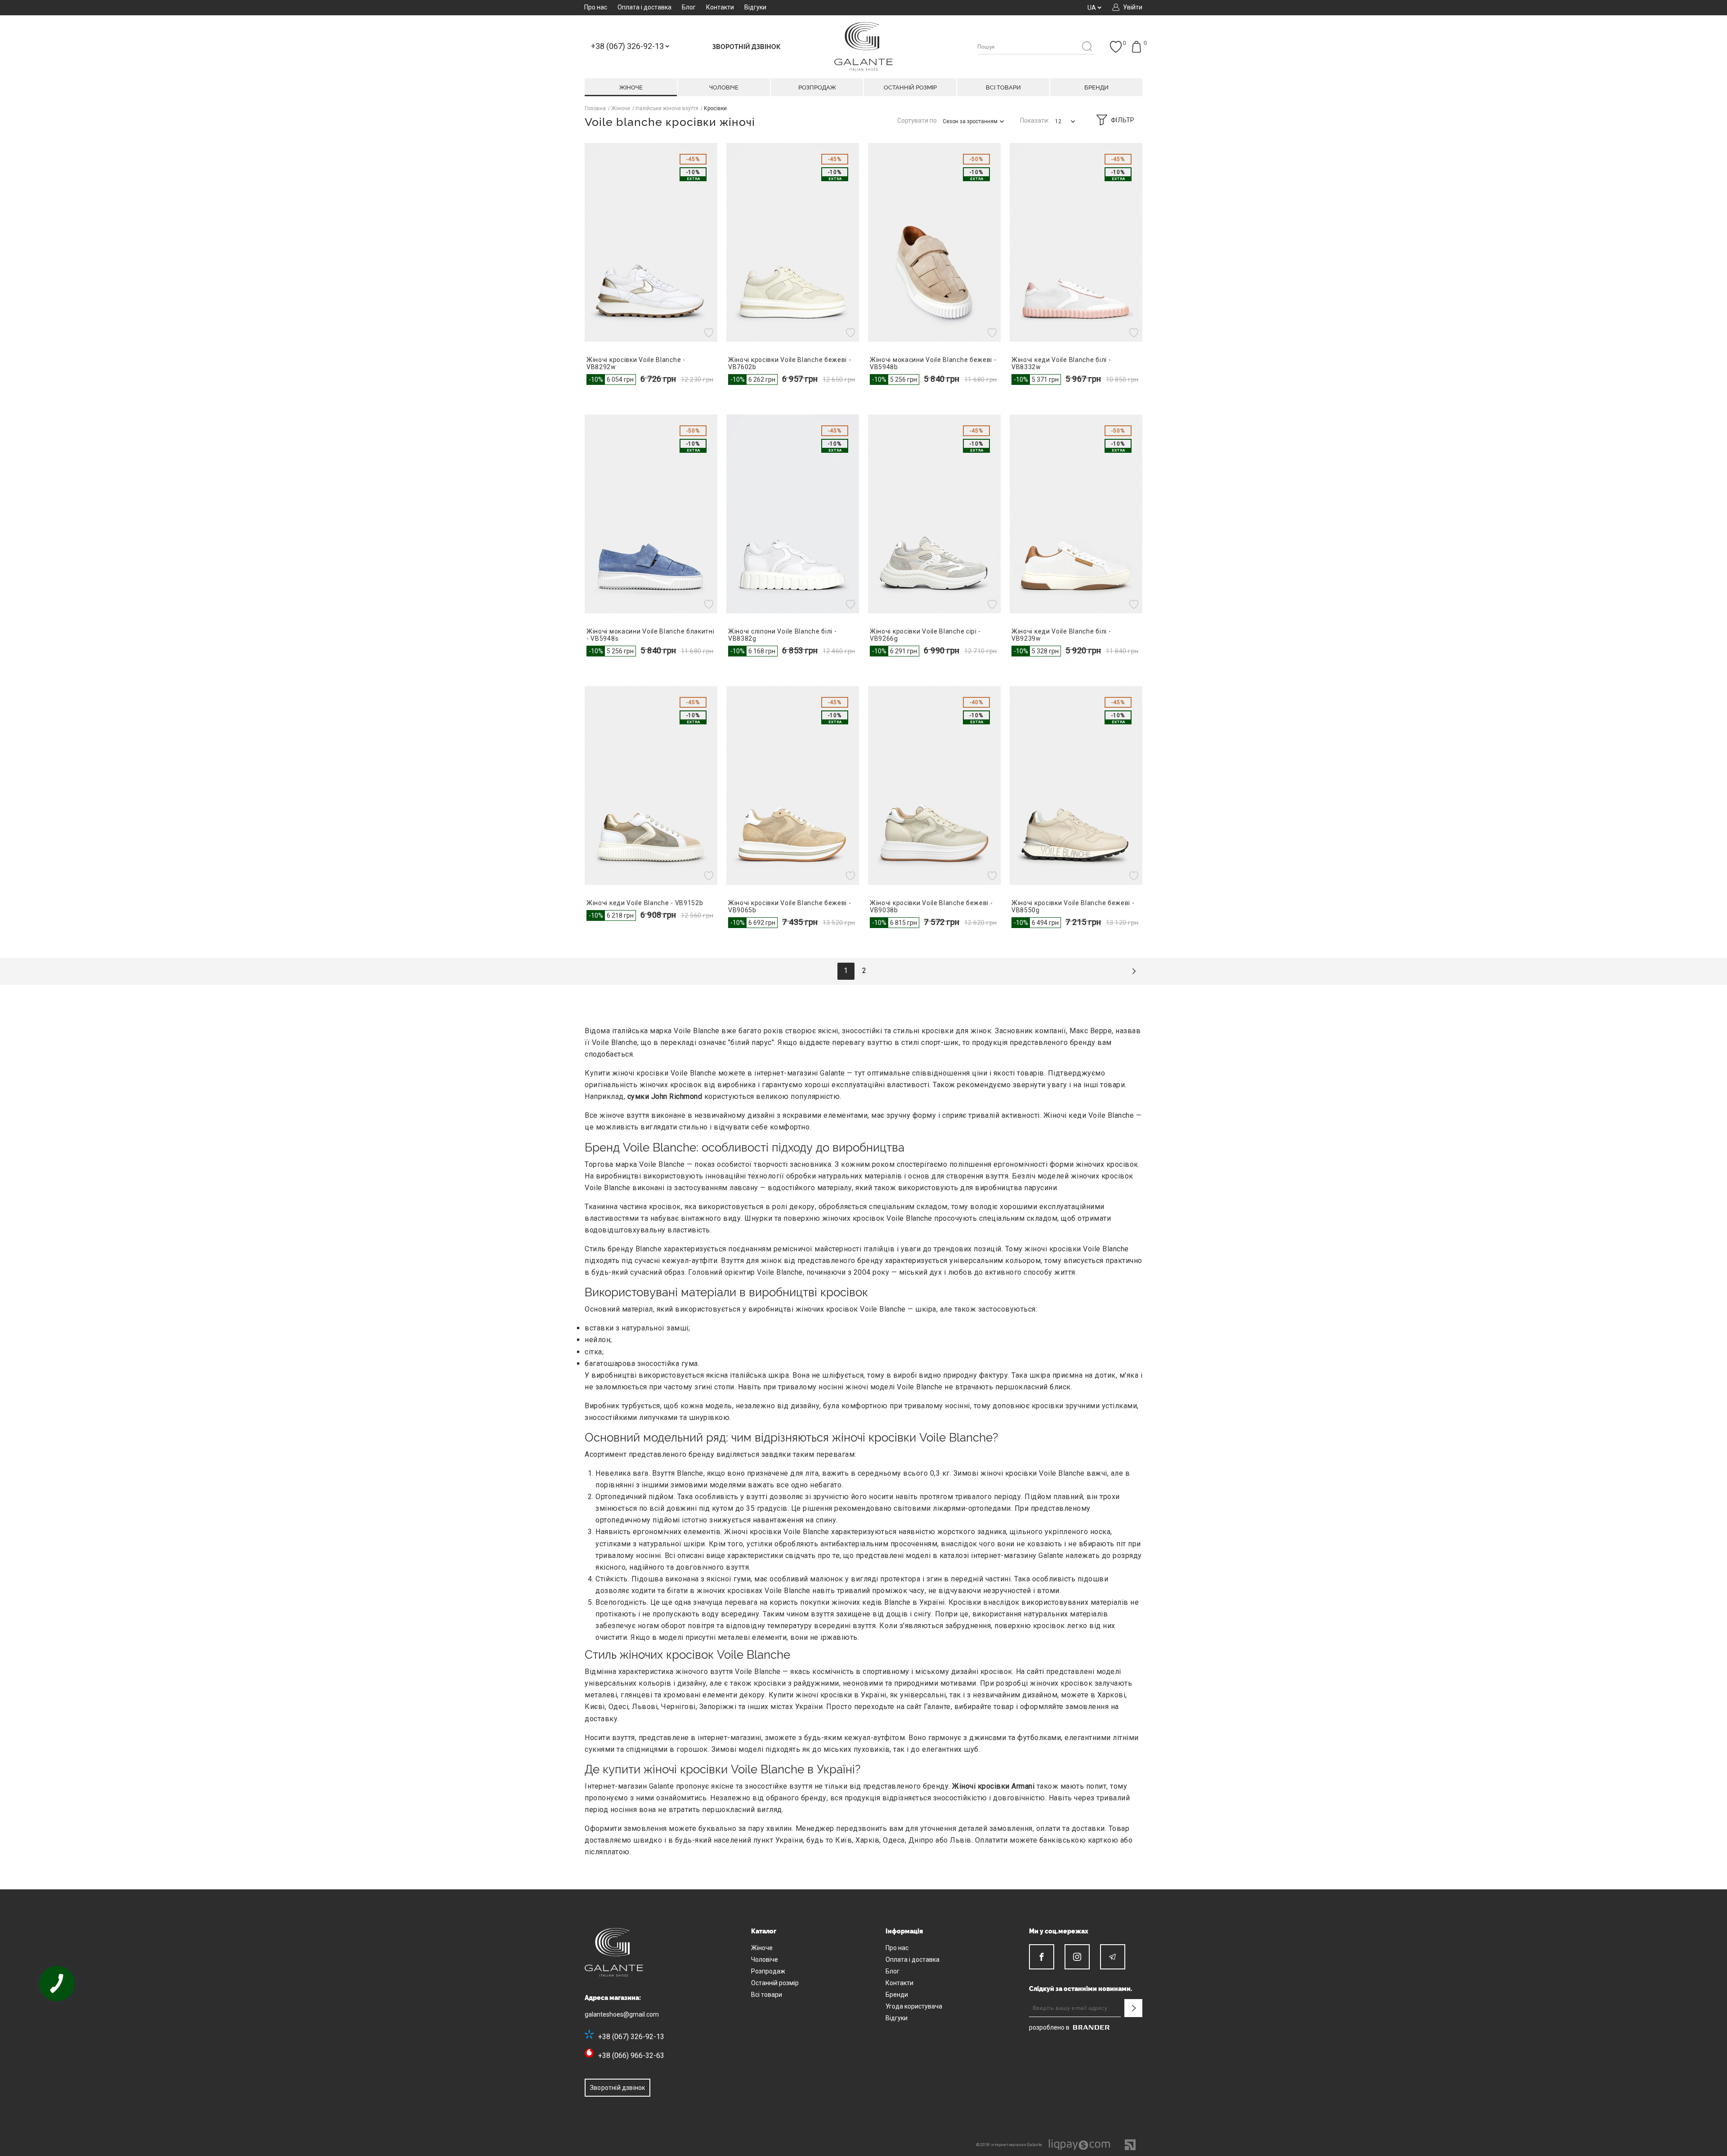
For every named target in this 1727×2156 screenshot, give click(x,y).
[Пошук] (1087, 47)
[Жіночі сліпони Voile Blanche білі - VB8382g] (793, 514)
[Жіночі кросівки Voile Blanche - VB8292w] (651, 242)
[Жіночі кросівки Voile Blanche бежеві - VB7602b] (793, 242)
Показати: (1035, 121)
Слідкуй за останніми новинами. (1081, 1989)
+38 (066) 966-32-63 (631, 2056)
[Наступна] (1134, 971)
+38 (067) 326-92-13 (631, 2037)
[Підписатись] (1133, 2008)
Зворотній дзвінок (617, 2088)
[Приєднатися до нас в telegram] (1113, 1957)
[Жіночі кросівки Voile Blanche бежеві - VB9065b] (793, 786)
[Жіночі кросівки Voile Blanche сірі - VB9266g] (934, 514)
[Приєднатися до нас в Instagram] (1077, 1957)
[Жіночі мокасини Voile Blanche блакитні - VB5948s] (651, 514)
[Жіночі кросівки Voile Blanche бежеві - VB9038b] (934, 786)
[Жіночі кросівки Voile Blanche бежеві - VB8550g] (1076, 786)
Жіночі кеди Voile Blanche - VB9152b (645, 903)
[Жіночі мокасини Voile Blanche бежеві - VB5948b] (934, 242)
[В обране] (710, 333)
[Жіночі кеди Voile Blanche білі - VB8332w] (1076, 242)
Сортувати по (917, 121)
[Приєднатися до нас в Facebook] (1042, 1957)
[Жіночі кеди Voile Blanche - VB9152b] (651, 786)
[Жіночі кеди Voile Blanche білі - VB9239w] (1076, 514)
